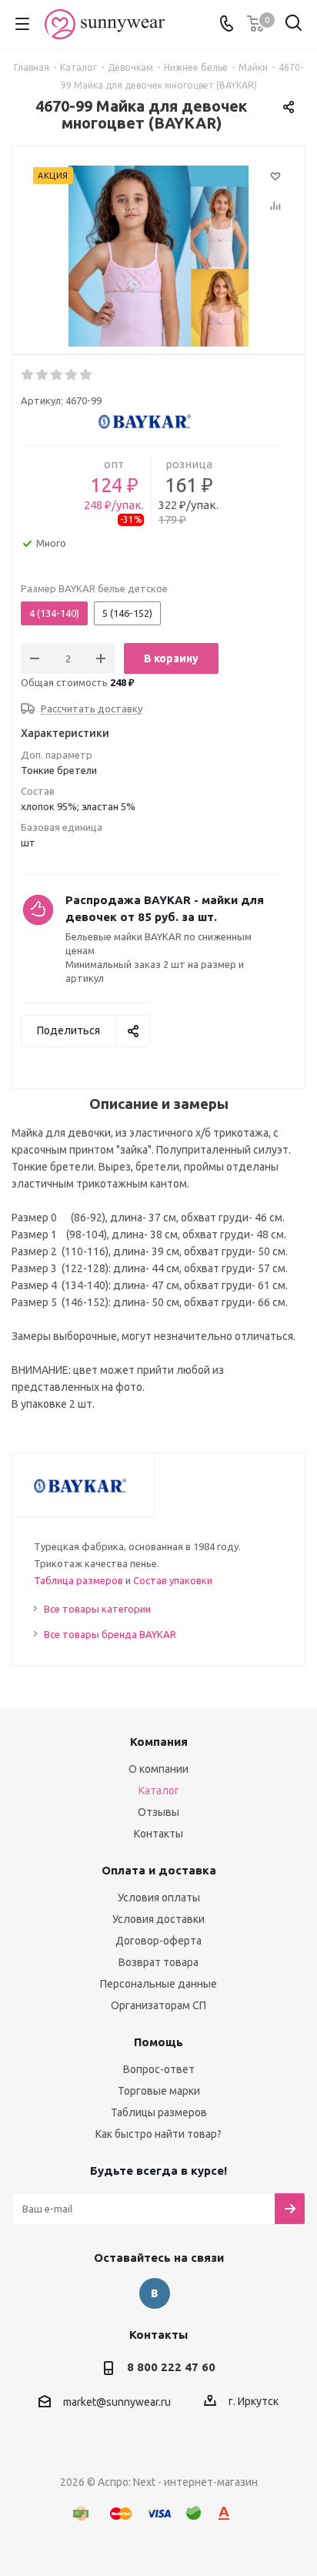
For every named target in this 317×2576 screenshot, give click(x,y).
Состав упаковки (173, 1580)
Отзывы (158, 1812)
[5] (87, 375)
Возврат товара (158, 1962)
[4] (72, 375)
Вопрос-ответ (159, 2069)
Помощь (158, 2042)
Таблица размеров (78, 1580)
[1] (28, 375)
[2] (43, 375)
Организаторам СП (158, 2005)
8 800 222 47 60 (171, 2367)
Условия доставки (158, 1919)
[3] (57, 375)
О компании (158, 1769)
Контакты (158, 1834)
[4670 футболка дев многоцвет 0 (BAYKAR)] (158, 258)
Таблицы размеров (159, 2112)
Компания (159, 1742)
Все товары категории (97, 1609)
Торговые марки (159, 2091)
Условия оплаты (159, 1898)
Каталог (159, 1790)
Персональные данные (158, 1984)
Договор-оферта (158, 1941)
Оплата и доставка (159, 1870)
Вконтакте (155, 2293)
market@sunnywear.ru (117, 2402)
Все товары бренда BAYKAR (110, 1634)
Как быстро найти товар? (158, 2134)
